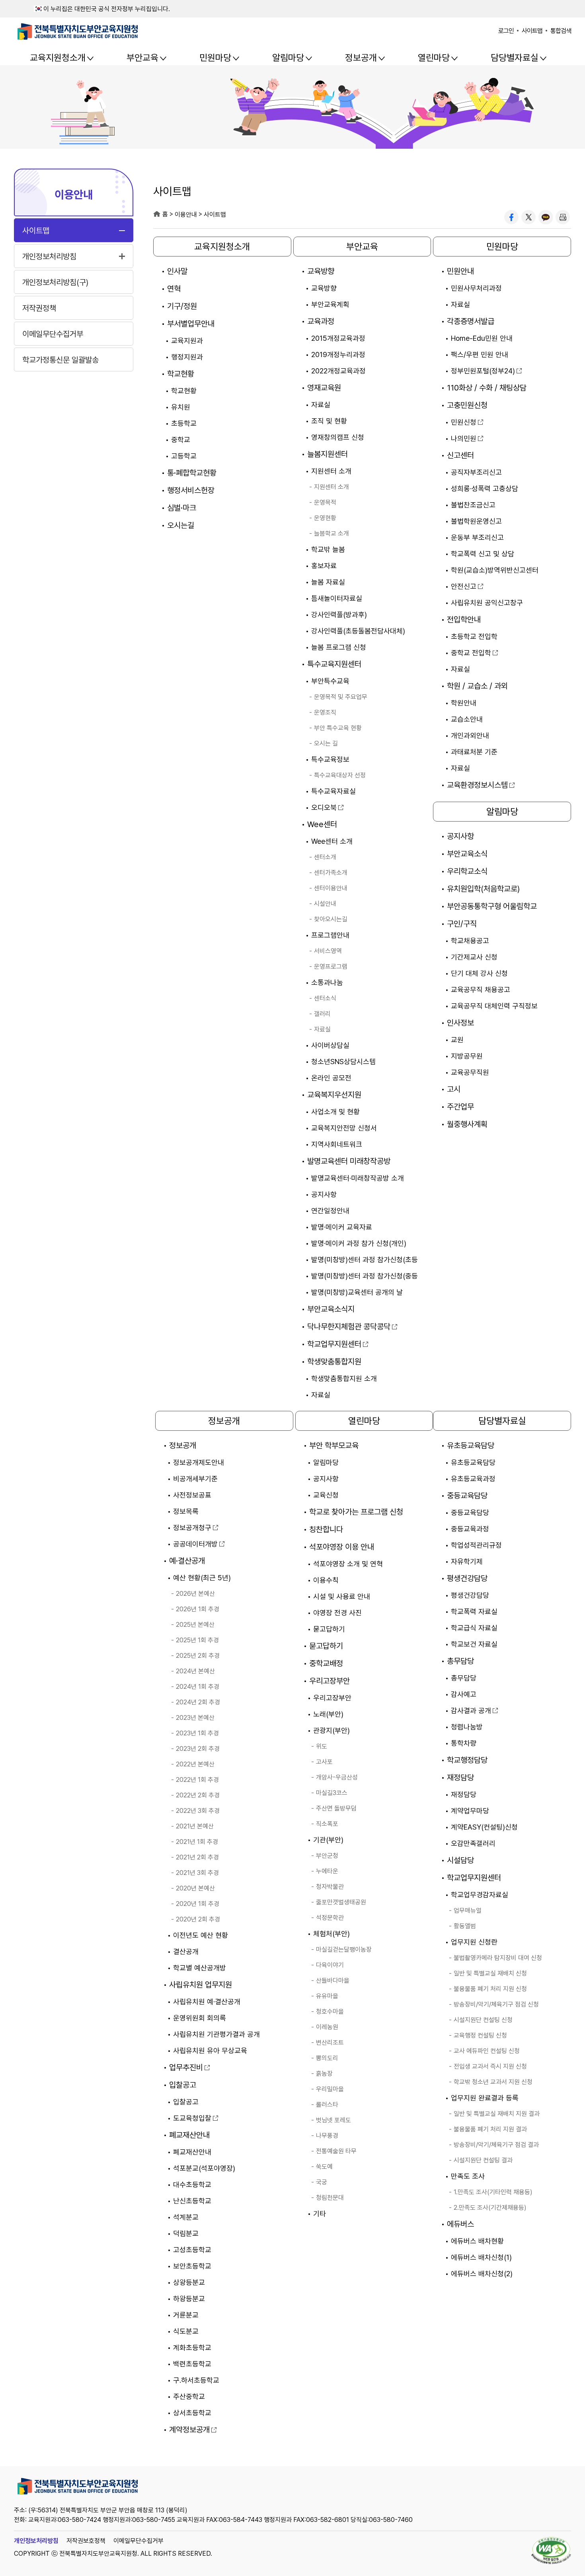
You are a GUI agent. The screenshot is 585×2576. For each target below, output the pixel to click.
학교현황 (181, 374)
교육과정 (321, 321)
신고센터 (460, 455)
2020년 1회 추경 (198, 1904)
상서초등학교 (192, 2413)
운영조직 (325, 712)
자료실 (321, 405)
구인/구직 (462, 924)
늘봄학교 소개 (331, 533)
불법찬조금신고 (473, 505)
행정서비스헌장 (191, 490)
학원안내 (464, 703)
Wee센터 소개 (332, 841)
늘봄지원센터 (328, 454)
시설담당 (460, 1860)
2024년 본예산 (195, 1671)
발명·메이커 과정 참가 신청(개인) (359, 1243)
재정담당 (460, 1778)
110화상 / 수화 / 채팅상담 (487, 388)
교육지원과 (187, 341)
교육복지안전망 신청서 (344, 1128)
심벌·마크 (182, 508)
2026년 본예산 (195, 1594)
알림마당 (288, 58)
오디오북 (324, 807)
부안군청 (327, 1856)
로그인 (506, 31)
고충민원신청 (467, 405)
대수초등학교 (192, 2185)
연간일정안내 (330, 1211)
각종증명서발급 (471, 321)
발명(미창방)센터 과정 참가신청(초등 (365, 1260)
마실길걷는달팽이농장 (344, 1949)
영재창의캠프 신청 (338, 437)
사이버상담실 (330, 1045)
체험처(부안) (331, 1934)
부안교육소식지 (331, 1309)
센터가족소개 (331, 873)
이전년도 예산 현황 (201, 1935)
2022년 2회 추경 (198, 1795)
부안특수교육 (330, 681)
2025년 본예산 (195, 1625)
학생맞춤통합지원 (334, 1362)
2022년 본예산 (195, 1764)
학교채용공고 (470, 941)
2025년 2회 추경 (198, 1656)
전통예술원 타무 (336, 2151)
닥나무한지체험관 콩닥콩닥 (349, 1327)
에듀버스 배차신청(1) (481, 2257)
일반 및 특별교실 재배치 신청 (490, 1973)
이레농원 (327, 2027)
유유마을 (327, 1996)
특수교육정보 (330, 759)
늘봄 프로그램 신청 (339, 647)
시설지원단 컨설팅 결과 (483, 2160)
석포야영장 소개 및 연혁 (348, 1564)
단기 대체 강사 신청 (479, 973)
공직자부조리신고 (476, 472)
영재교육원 (324, 388)
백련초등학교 (192, 2364)
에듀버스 (460, 2224)
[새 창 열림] (511, 217)
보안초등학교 (192, 2266)
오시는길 (181, 525)
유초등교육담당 (471, 1445)
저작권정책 (39, 308)
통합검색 (561, 31)
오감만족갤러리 (473, 1843)
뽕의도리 (327, 2058)
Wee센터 (322, 824)
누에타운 (327, 1871)
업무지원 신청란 (474, 1942)
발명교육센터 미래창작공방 (349, 1161)
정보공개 (361, 58)
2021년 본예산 (195, 1826)
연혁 (174, 289)
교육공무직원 (470, 1072)
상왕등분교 (189, 2282)
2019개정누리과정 (338, 355)
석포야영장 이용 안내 (342, 1547)
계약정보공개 (189, 2430)
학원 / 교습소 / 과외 (477, 686)
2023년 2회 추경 (198, 1749)
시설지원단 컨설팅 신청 (483, 2020)
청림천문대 (330, 2198)
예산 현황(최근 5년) (202, 1578)
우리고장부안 (330, 1681)
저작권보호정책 (86, 2541)
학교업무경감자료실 (480, 1895)
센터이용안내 (331, 888)
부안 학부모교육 (334, 1445)
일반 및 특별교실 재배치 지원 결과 (497, 2114)
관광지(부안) (331, 1730)
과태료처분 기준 (474, 752)
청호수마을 (330, 2012)
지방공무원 (467, 1056)
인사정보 (460, 1023)
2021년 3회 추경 (197, 1873)
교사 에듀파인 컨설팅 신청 (487, 2051)
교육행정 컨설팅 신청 (480, 2035)
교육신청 (326, 1495)
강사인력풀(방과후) (339, 615)
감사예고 (464, 1694)
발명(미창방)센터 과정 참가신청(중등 (365, 1276)
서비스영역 (328, 951)
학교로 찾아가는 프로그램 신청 (356, 1512)
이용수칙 (326, 1580)
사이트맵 (532, 31)
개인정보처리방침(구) (55, 282)
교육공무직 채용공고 (481, 990)
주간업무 (460, 1107)
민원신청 (464, 422)
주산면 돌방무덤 (336, 1808)
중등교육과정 (470, 1529)
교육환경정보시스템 (477, 785)
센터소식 (325, 998)
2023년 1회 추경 (197, 1733)
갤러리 (322, 1014)
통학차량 (464, 1743)
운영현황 (325, 518)
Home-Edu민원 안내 (482, 338)
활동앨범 (465, 1926)
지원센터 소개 (331, 471)
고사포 (324, 1762)
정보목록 (186, 1511)
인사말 (177, 271)
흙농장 (324, 2074)
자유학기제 (467, 1561)
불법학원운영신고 (476, 521)
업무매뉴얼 (468, 1911)
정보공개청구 (192, 1528)
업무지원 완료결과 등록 (485, 2098)
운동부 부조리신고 (477, 537)
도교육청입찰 (192, 2118)
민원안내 (460, 271)
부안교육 (142, 58)
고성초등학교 (192, 2250)
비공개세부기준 (195, 1479)
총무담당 (460, 1661)
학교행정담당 (467, 1760)
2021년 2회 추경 (197, 1857)
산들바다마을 (333, 1981)
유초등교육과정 (473, 1479)
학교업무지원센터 (334, 1344)
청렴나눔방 (467, 1727)
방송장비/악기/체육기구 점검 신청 (496, 2004)
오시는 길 (326, 743)
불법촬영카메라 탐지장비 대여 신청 (498, 1958)
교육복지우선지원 (334, 1095)
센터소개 (325, 857)
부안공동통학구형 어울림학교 (492, 906)
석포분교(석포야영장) (204, 2168)
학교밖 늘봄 (328, 549)
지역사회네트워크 (337, 1144)
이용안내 (74, 194)
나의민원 (464, 438)
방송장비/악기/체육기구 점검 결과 (496, 2145)
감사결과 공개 (471, 1711)
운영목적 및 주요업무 (341, 697)
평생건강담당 (467, 1578)
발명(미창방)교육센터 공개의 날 (357, 1292)
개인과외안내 (470, 735)
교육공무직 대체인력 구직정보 (494, 1006)
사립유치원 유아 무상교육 (210, 2051)
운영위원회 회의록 (200, 2018)
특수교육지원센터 (334, 664)
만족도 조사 (468, 2176)
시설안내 (325, 904)
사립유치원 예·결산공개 (207, 2002)
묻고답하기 (329, 1629)
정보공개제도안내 (199, 1462)
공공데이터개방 (195, 1544)
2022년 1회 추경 (197, 1780)
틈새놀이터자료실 (337, 598)
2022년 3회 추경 (198, 1811)
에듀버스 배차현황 (477, 2241)
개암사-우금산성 (337, 1777)
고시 (454, 1089)
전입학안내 (464, 620)
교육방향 (321, 271)
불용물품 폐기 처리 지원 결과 (490, 2129)
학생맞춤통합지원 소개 (344, 1378)
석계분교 (186, 2217)
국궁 (322, 2182)
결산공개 (186, 1951)
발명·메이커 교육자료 (342, 1227)
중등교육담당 (467, 1496)
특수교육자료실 (333, 791)
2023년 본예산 (195, 1718)
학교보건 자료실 (474, 1644)
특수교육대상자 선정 (340, 775)
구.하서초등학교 (196, 2380)
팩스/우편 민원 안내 (480, 355)
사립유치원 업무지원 (201, 1985)
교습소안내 (467, 719)
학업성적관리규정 (476, 1545)
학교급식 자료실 (474, 1628)
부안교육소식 (467, 854)
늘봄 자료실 (328, 582)
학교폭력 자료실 (474, 1611)
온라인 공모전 (331, 1078)
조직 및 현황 (329, 421)
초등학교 (184, 423)
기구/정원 (182, 306)
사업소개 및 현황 (335, 1112)
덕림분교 (186, 2233)
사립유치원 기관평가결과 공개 (216, 2034)
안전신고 (464, 586)
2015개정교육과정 (338, 338)
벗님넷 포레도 (333, 2120)
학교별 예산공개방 (200, 1968)
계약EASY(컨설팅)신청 (484, 1827)
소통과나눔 (327, 982)
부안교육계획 (330, 304)
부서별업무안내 (191, 324)
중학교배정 (326, 1663)
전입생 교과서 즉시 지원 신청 (490, 2066)
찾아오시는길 (331, 919)
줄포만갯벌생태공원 (341, 1902)
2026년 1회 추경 (198, 1609)
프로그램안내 (330, 935)
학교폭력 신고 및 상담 (483, 554)
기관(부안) (328, 1840)
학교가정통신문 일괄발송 (60, 360)
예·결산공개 (187, 1561)
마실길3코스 (332, 1793)
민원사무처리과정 (476, 288)
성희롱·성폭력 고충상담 (485, 489)
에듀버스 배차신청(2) (482, 2274)
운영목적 (325, 502)
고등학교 (184, 456)
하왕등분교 (189, 2299)
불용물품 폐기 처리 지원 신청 (490, 1989)
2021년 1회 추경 (197, 1842)
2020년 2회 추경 (198, 1919)
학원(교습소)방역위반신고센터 (495, 570)
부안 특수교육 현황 (338, 728)
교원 (457, 1040)
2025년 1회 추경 (197, 1640)
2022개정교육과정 (338, 371)
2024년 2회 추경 (198, 1702)
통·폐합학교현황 (192, 473)
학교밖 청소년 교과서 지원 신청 (493, 2082)
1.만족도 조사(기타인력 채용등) (493, 2192)
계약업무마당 (470, 1811)
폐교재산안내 (189, 2135)
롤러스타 (327, 2105)
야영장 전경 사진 (337, 1613)
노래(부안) (328, 1714)
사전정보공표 (192, 1495)
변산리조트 (330, 2043)
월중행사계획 (467, 1124)
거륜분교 (186, 2315)
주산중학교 (189, 2396)
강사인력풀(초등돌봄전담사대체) (358, 631)
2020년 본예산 (195, 1888)
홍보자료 (324, 566)
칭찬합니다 (326, 1529)
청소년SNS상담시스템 (343, 1062)
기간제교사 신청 (474, 957)
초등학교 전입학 (474, 636)
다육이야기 (330, 1965)
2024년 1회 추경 (198, 1687)
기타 (320, 2214)
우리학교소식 (467, 871)
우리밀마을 (330, 2089)
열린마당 (434, 58)
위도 (322, 1746)
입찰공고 (183, 2085)
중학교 (181, 440)
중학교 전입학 (471, 653)
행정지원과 (187, 357)
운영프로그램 (331, 966)
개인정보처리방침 (49, 256)
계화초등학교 (192, 2348)
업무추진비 (186, 2067)
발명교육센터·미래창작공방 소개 (358, 1178)
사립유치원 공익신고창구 (487, 603)
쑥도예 (324, 2167)
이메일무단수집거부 (53, 334)
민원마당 (215, 58)
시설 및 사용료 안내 (342, 1596)
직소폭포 (327, 1824)
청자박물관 (330, 1887)
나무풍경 (327, 2136)
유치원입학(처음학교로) (483, 889)
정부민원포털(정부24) (483, 371)
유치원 (181, 407)
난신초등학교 (192, 2201)
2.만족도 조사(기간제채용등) (490, 2208)
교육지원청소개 (58, 58)
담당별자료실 (515, 58)
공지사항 (324, 1194)
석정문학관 (330, 1918)
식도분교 (186, 2331)
